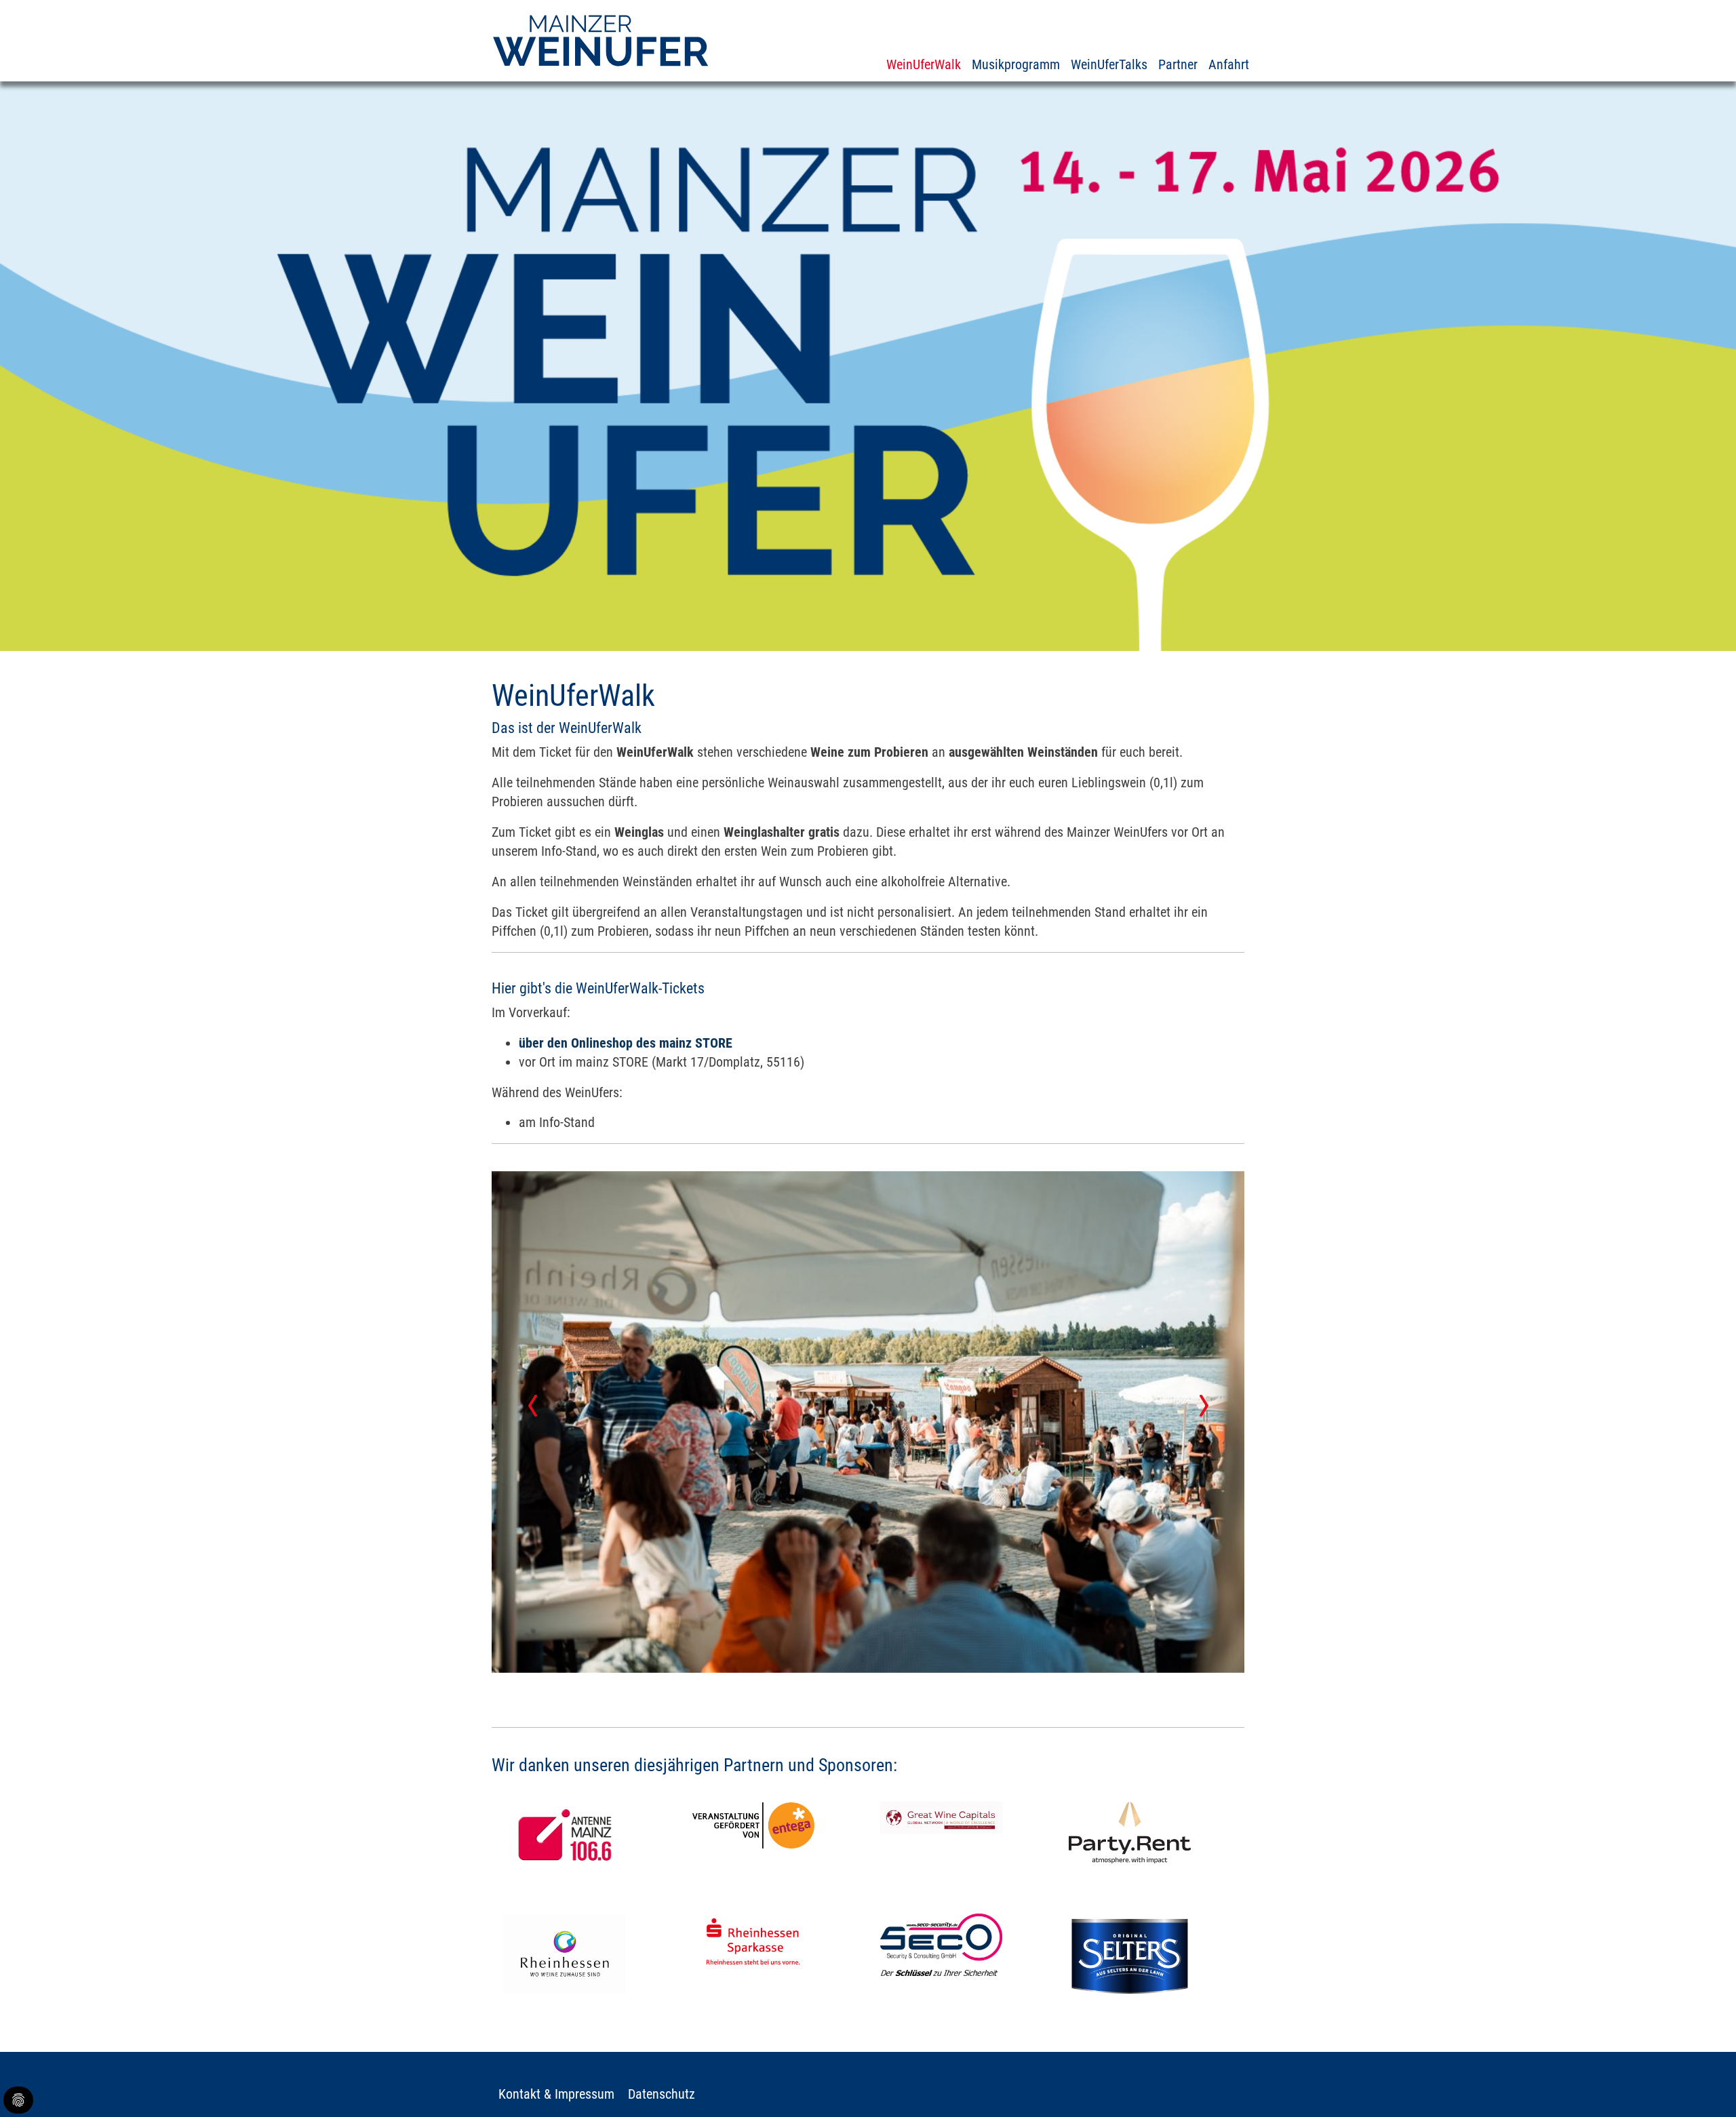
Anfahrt (1229, 64)
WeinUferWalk (924, 64)
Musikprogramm (1016, 64)
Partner (1178, 64)
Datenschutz (662, 2094)
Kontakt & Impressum (556, 2094)
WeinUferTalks (1109, 64)
